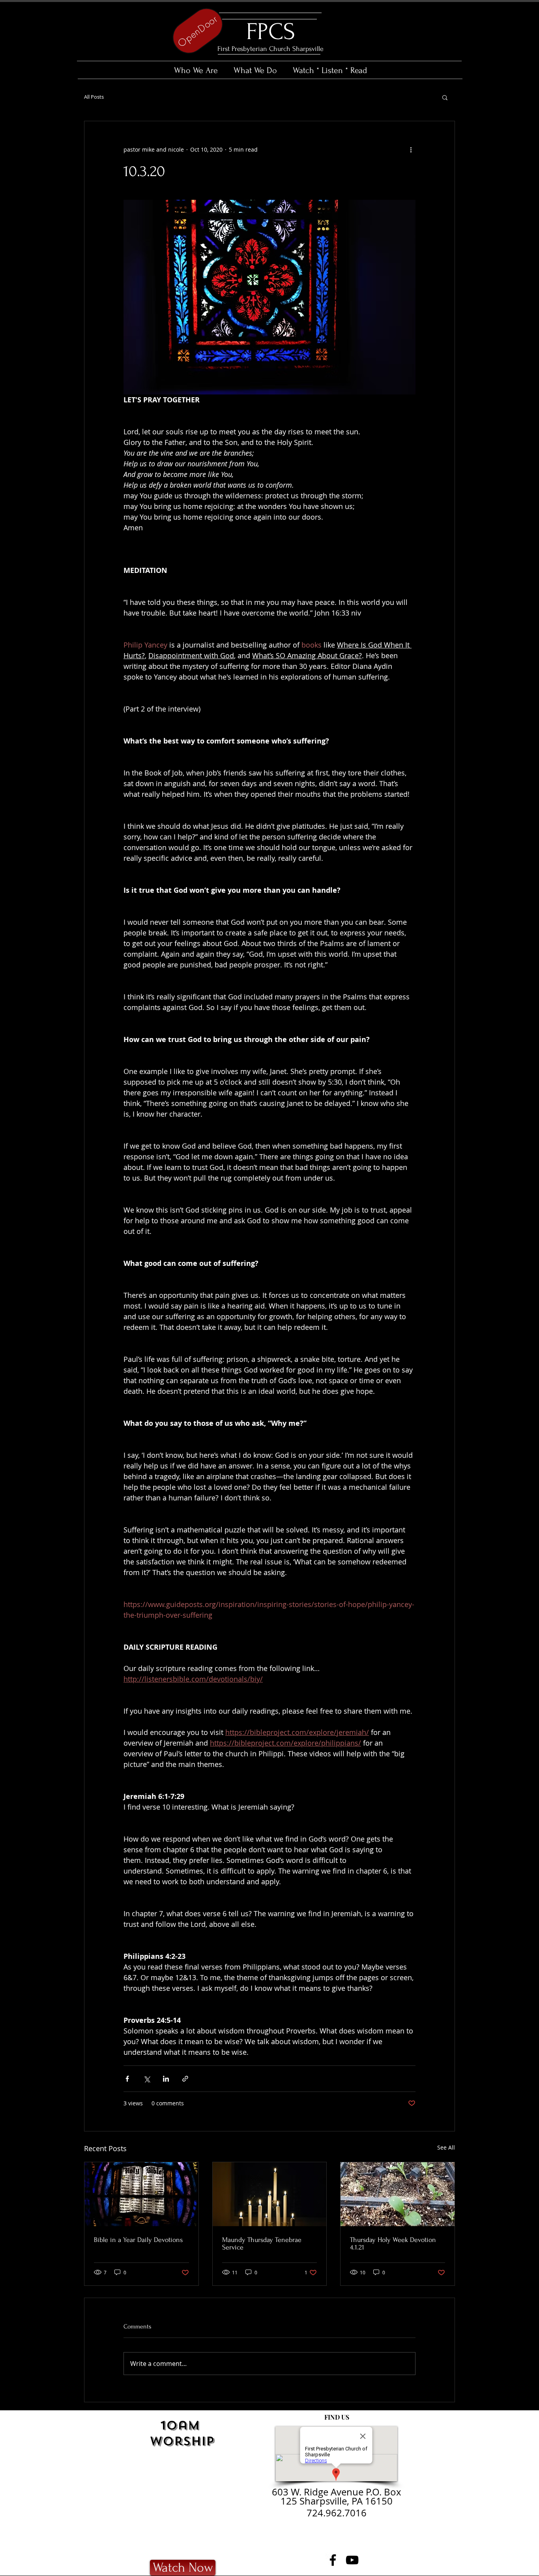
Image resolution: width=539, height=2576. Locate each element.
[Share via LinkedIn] (166, 2079)
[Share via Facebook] (127, 2079)
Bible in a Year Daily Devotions (138, 2240)
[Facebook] (333, 2560)
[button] (445, 97)
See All (446, 2147)
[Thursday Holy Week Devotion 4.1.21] (398, 2194)
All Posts (94, 97)
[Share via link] (185, 2079)
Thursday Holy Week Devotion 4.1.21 (393, 2244)
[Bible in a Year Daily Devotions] (141, 2194)
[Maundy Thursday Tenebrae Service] (270, 2194)
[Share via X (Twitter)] (147, 2079)
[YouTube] (352, 2560)
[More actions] (411, 150)
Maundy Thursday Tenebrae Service (262, 2244)
